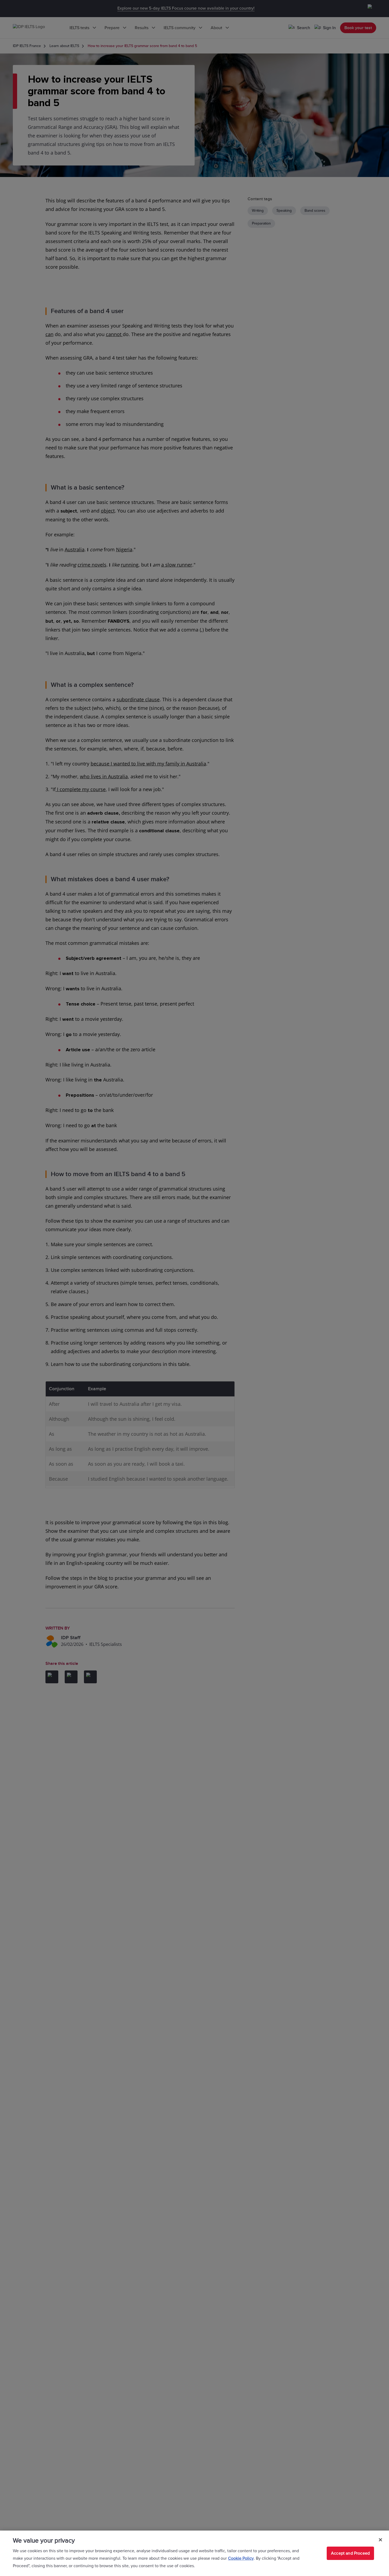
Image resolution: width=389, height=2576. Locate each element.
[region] (194, 2553)
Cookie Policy (241, 2558)
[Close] (380, 2540)
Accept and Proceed (350, 2553)
